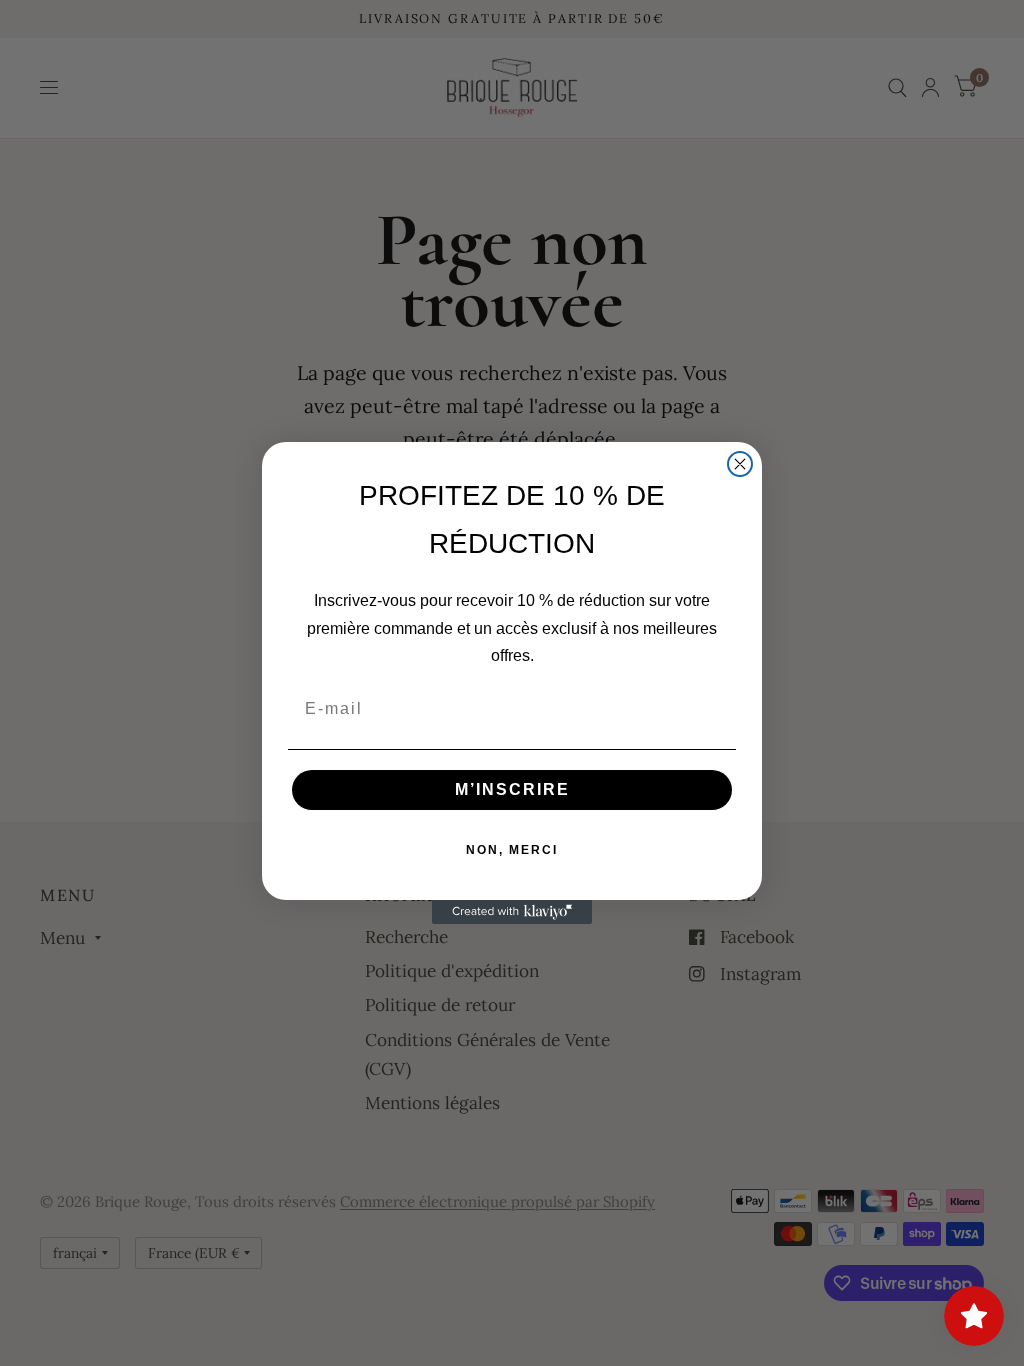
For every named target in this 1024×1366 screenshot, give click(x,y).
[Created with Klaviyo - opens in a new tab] (512, 912)
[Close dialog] (740, 464)
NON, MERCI (512, 850)
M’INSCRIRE (512, 789)
